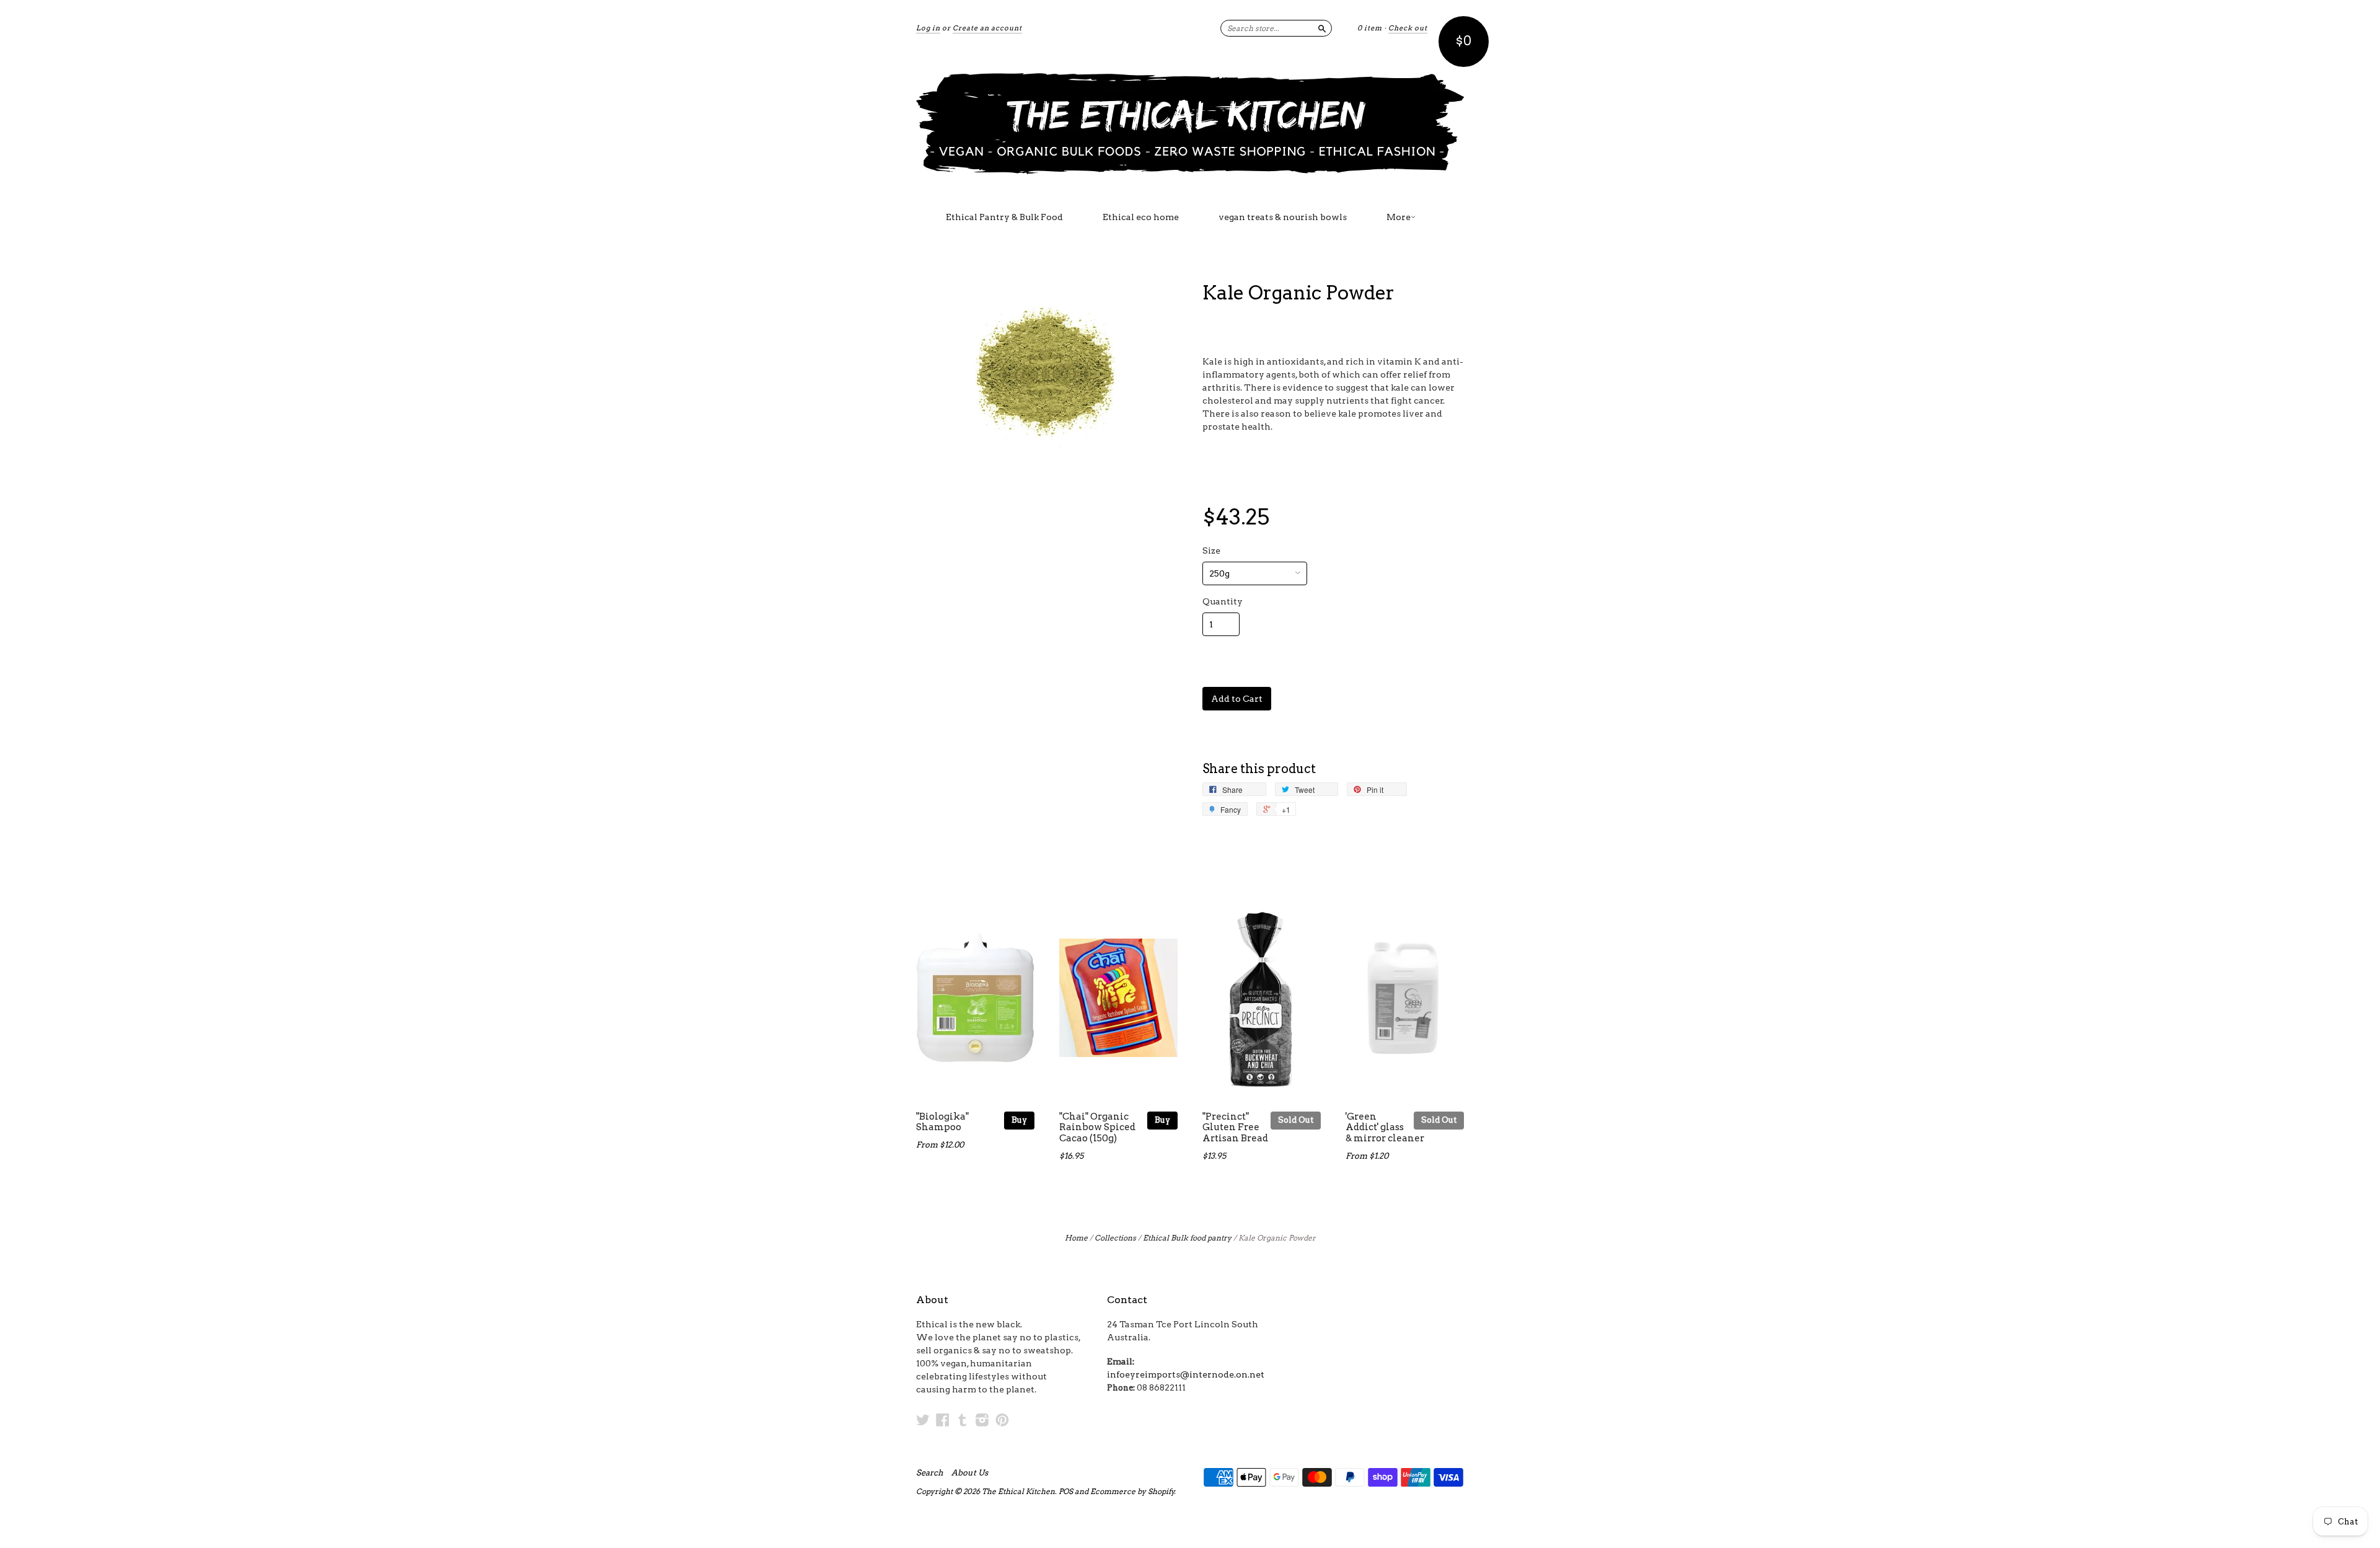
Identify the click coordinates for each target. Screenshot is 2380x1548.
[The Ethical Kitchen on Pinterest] (1002, 1420)
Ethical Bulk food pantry (1187, 1238)
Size (1211, 551)
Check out (1408, 28)
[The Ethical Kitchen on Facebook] (943, 1420)
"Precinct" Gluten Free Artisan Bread (1235, 1128)
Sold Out (1296, 1120)
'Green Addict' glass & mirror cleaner (1385, 1128)
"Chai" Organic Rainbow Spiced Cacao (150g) (1097, 1128)
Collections (1115, 1238)
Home (1076, 1238)
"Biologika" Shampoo (942, 1122)
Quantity (1223, 601)
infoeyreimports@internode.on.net (1186, 1374)
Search (930, 1473)
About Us (970, 1473)
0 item (1370, 28)
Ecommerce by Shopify (1132, 1491)
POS (1066, 1491)
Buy (1019, 1120)
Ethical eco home (1141, 217)
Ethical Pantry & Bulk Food (1004, 217)
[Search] (1322, 28)
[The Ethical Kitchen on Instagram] (982, 1420)
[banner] (1190, 123)
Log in (928, 28)
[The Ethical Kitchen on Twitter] (923, 1420)
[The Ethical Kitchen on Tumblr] (963, 1420)
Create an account (987, 28)
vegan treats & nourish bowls (1283, 217)
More (1399, 217)
